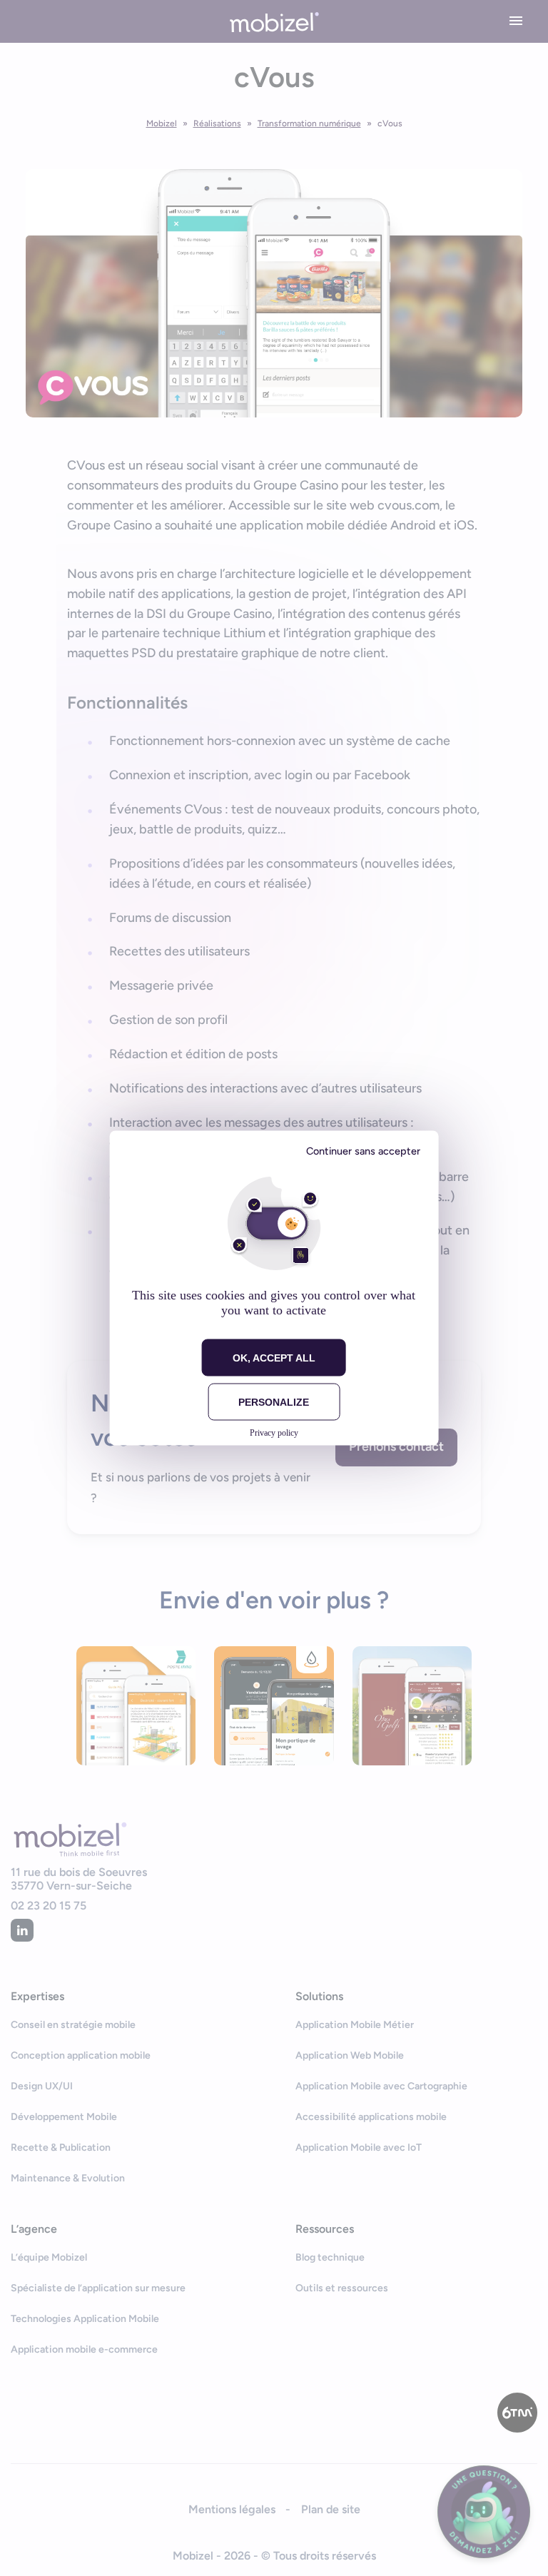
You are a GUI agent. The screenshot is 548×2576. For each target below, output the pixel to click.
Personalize (274, 1402)
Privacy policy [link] (274, 1433)
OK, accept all (274, 1358)
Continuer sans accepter (363, 1151)
